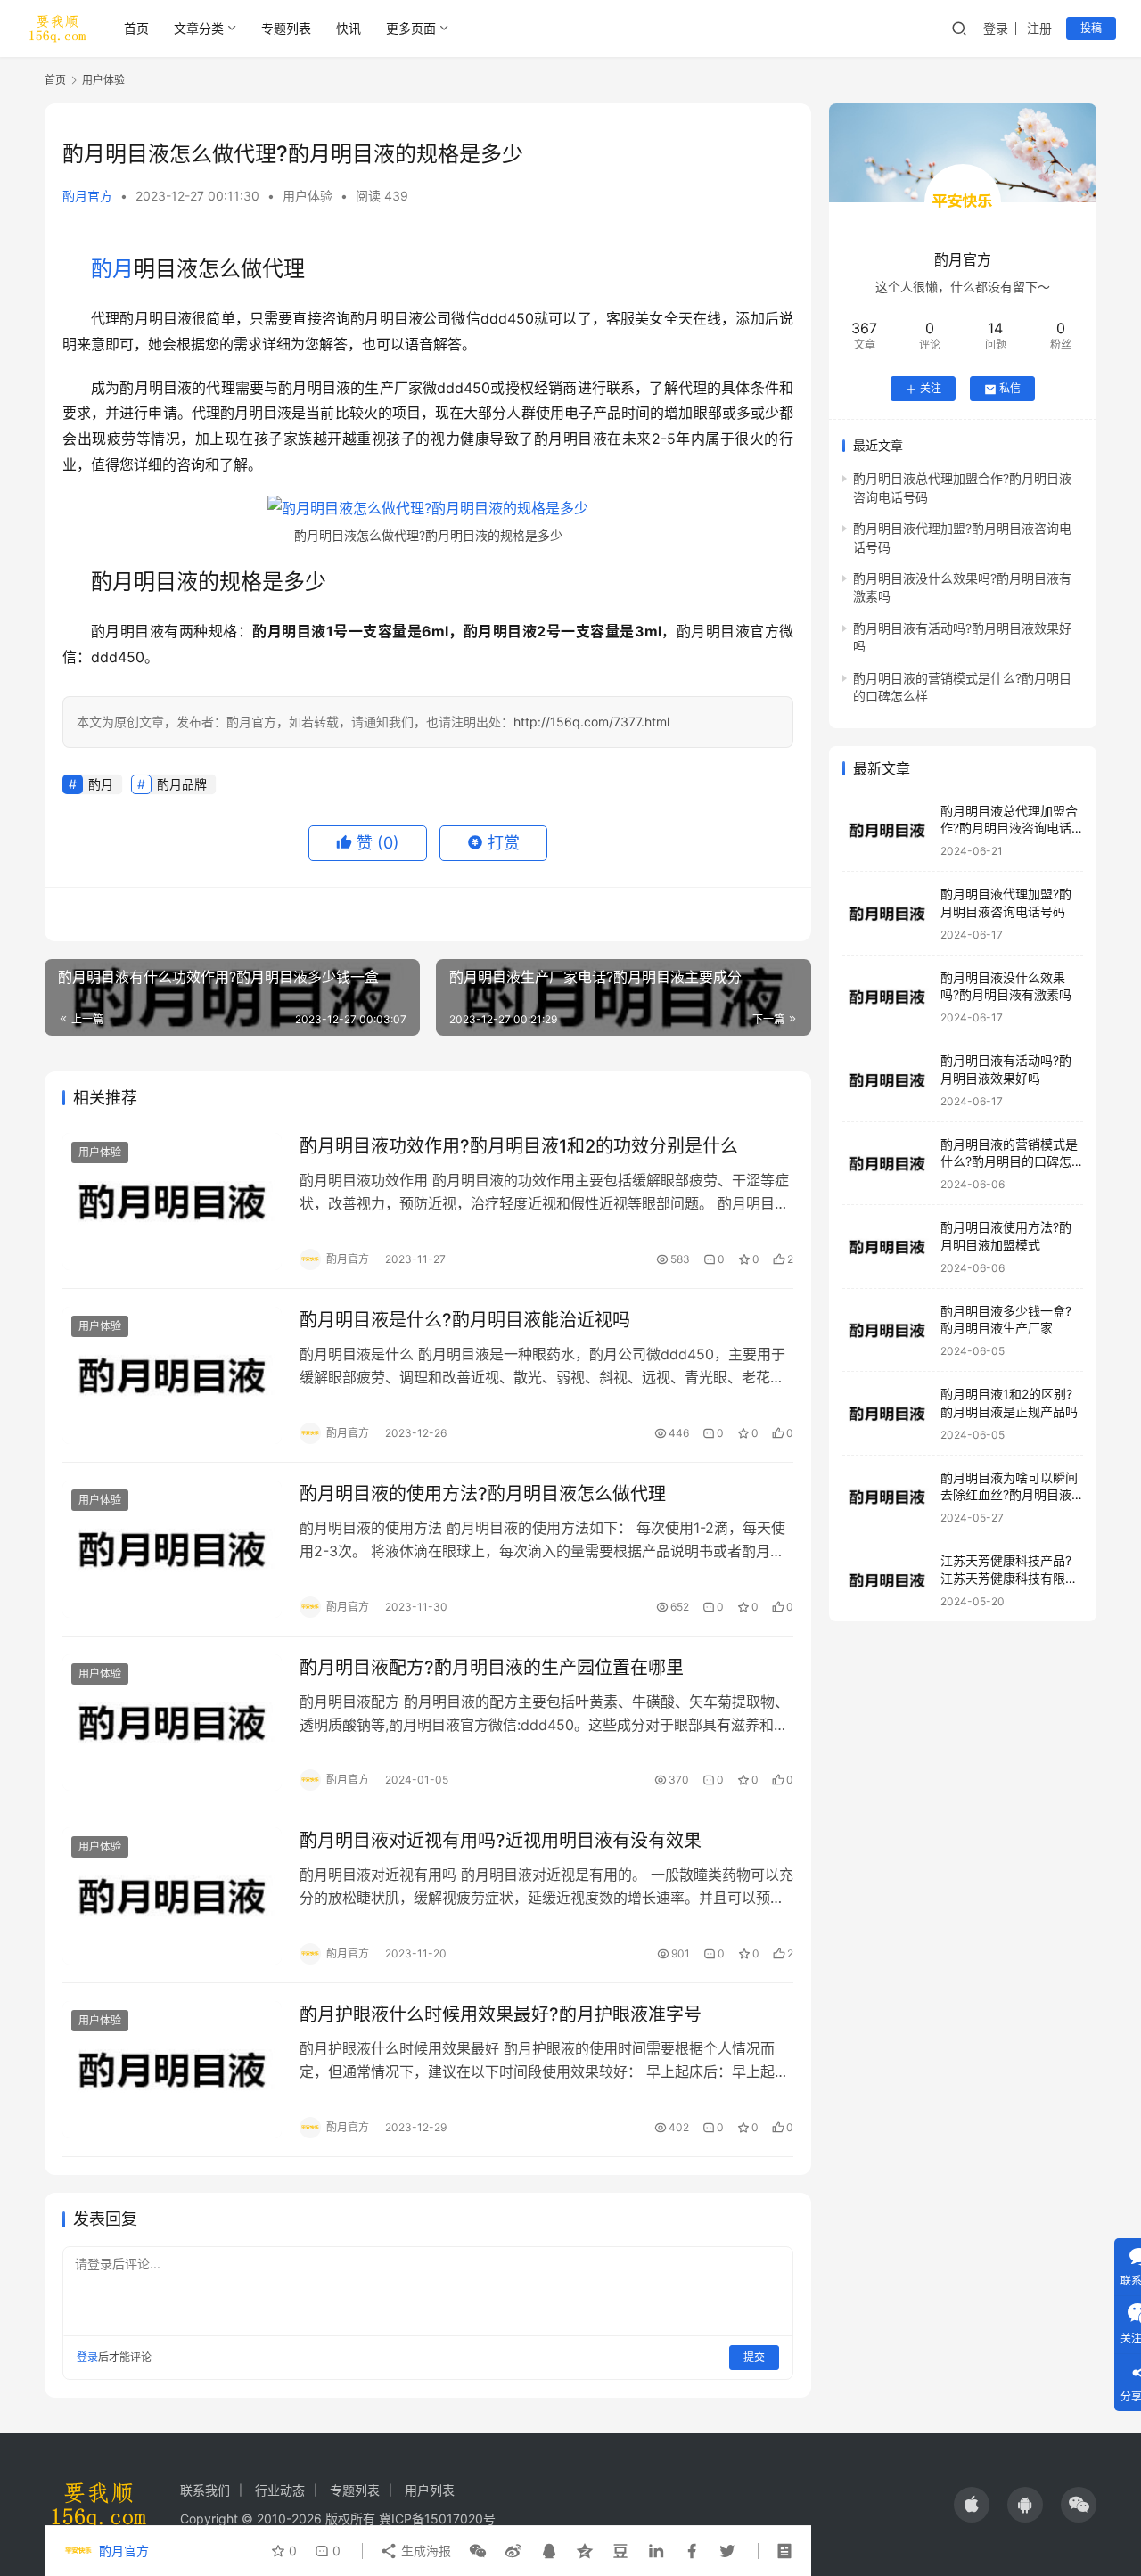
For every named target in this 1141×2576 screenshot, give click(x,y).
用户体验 (308, 196)
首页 (136, 28)
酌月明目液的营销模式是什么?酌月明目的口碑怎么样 (1009, 1161)
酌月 (112, 269)
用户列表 (430, 2490)
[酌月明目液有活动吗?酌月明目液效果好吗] (887, 1081)
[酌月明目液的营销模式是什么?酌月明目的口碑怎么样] (887, 1164)
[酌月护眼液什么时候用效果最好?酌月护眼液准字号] (172, 2070)
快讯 (349, 28)
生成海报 (424, 2551)
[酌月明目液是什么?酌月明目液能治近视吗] (172, 1375)
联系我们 (205, 2490)
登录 (996, 28)
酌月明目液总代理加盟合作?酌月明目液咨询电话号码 (1009, 828)
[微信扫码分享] (478, 2551)
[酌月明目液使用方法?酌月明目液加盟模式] (887, 1247)
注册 (1039, 28)
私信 (1010, 389)
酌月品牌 (182, 784)
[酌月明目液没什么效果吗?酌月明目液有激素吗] (887, 997)
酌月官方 (87, 196)
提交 (754, 2357)
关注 (931, 389)
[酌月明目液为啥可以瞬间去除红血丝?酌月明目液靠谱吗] (887, 1497)
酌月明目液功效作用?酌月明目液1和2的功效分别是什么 (519, 1146)
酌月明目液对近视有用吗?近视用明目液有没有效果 (501, 1841)
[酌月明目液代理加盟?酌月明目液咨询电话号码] (887, 914)
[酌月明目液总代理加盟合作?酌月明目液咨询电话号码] (887, 830)
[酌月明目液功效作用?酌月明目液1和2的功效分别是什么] (172, 1202)
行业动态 (280, 2490)
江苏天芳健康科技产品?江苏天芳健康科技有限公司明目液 (1009, 1579)
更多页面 (411, 28)
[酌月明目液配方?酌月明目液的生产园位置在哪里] (172, 1723)
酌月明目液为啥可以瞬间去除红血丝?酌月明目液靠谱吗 (1009, 1495)
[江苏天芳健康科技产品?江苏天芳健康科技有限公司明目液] (887, 1581)
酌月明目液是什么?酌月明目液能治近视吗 (465, 1320)
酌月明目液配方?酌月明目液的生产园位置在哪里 (492, 1668)
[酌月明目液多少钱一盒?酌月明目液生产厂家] (887, 1330)
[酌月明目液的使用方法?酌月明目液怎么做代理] (172, 1549)
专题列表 (286, 28)
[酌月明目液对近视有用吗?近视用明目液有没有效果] (172, 1896)
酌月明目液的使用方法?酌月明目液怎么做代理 (483, 1494)
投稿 (1091, 28)
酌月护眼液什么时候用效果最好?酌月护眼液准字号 (501, 2014)
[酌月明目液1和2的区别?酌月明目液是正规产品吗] (887, 1414)
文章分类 (199, 28)
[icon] (972, 2505)
